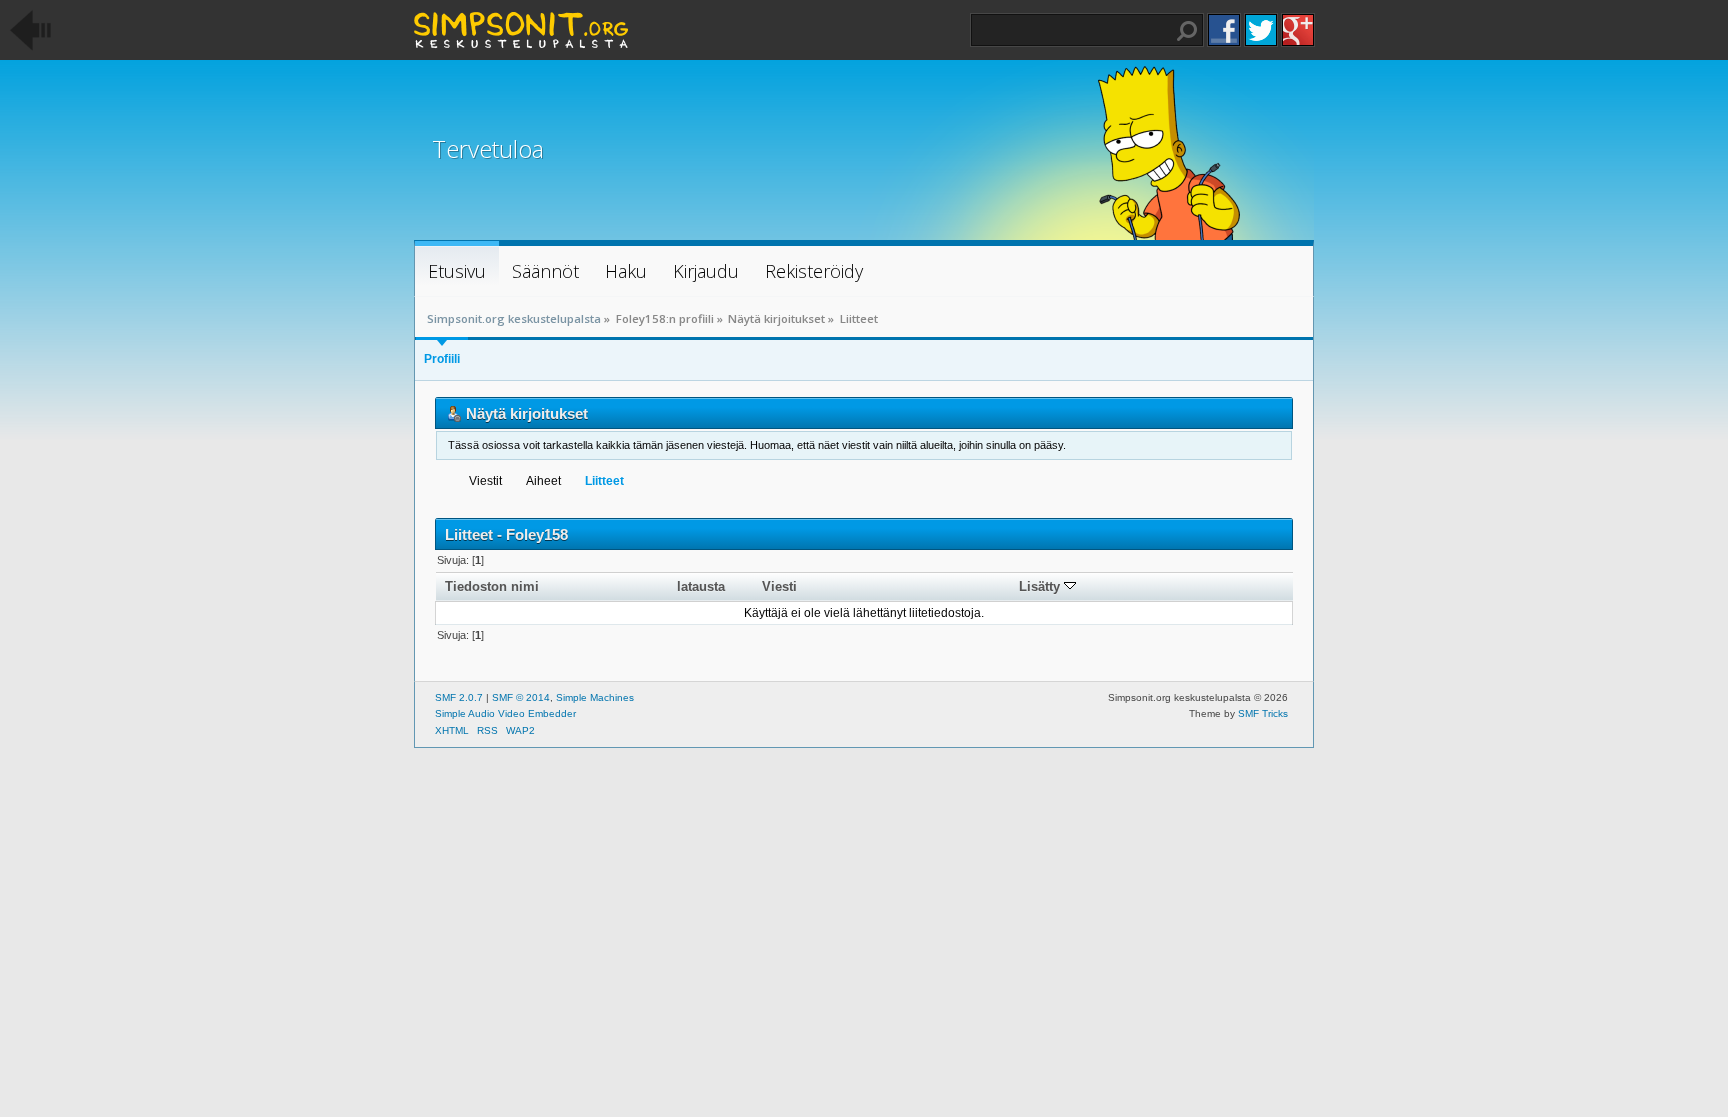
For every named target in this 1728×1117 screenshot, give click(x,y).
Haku (1187, 31)
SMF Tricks (1263, 713)
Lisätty (1041, 586)
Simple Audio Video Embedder (505, 713)
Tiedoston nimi (492, 586)
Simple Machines (595, 697)
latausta (701, 586)
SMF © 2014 (521, 697)
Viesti (779, 586)
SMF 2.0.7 (459, 697)
